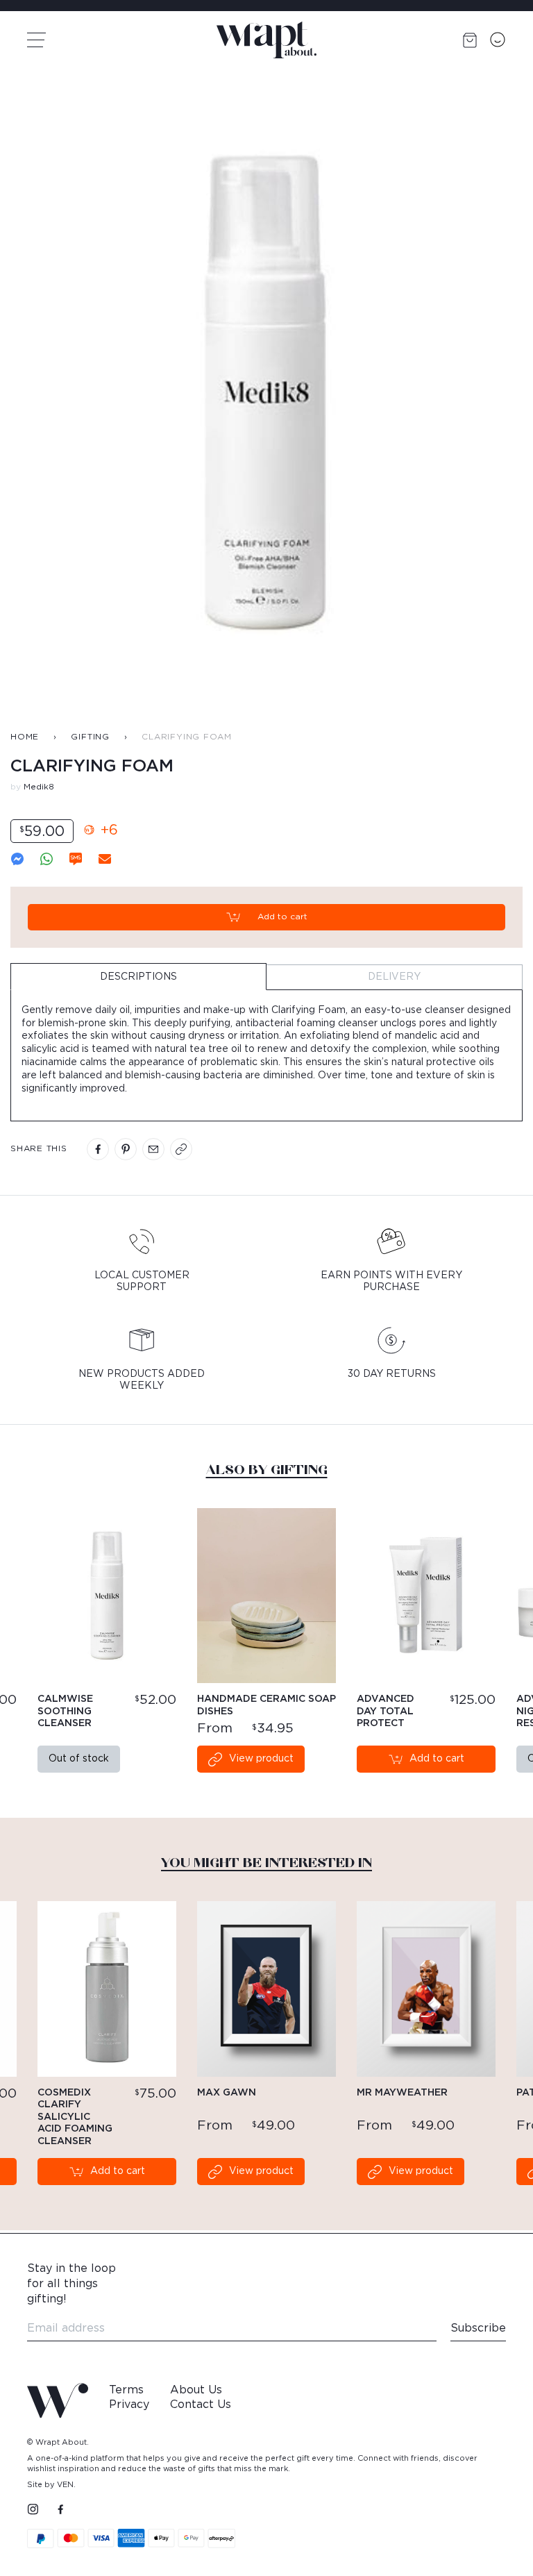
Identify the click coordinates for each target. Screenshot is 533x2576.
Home (25, 737)
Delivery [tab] (394, 977)
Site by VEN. (51, 2485)
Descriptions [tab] (138, 977)
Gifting (90, 737)
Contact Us (201, 2404)
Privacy (129, 2404)
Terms (126, 2390)
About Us (196, 2390)
